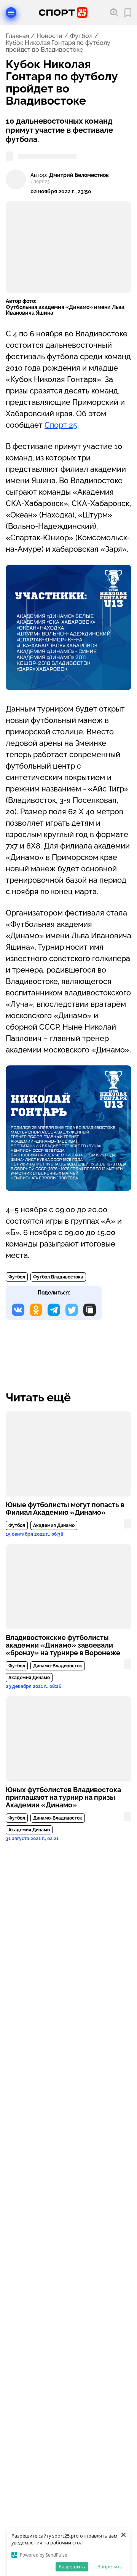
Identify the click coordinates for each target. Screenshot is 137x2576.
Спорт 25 (61, 425)
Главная (17, 36)
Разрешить (72, 2566)
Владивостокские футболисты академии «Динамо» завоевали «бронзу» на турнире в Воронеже (63, 1645)
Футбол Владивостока (58, 1277)
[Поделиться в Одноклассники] (36, 1310)
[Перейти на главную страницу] (63, 13)
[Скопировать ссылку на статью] (90, 1310)
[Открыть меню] (11, 13)
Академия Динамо (54, 1525)
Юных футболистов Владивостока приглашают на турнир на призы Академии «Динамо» (63, 1797)
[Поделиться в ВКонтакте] (18, 1310)
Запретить (110, 2566)
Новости (49, 36)
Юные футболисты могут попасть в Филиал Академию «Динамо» (65, 1509)
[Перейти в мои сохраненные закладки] (128, 13)
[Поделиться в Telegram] (54, 1310)
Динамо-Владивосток (58, 1666)
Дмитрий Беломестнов (79, 175)
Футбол (81, 36)
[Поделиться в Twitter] (72, 1310)
